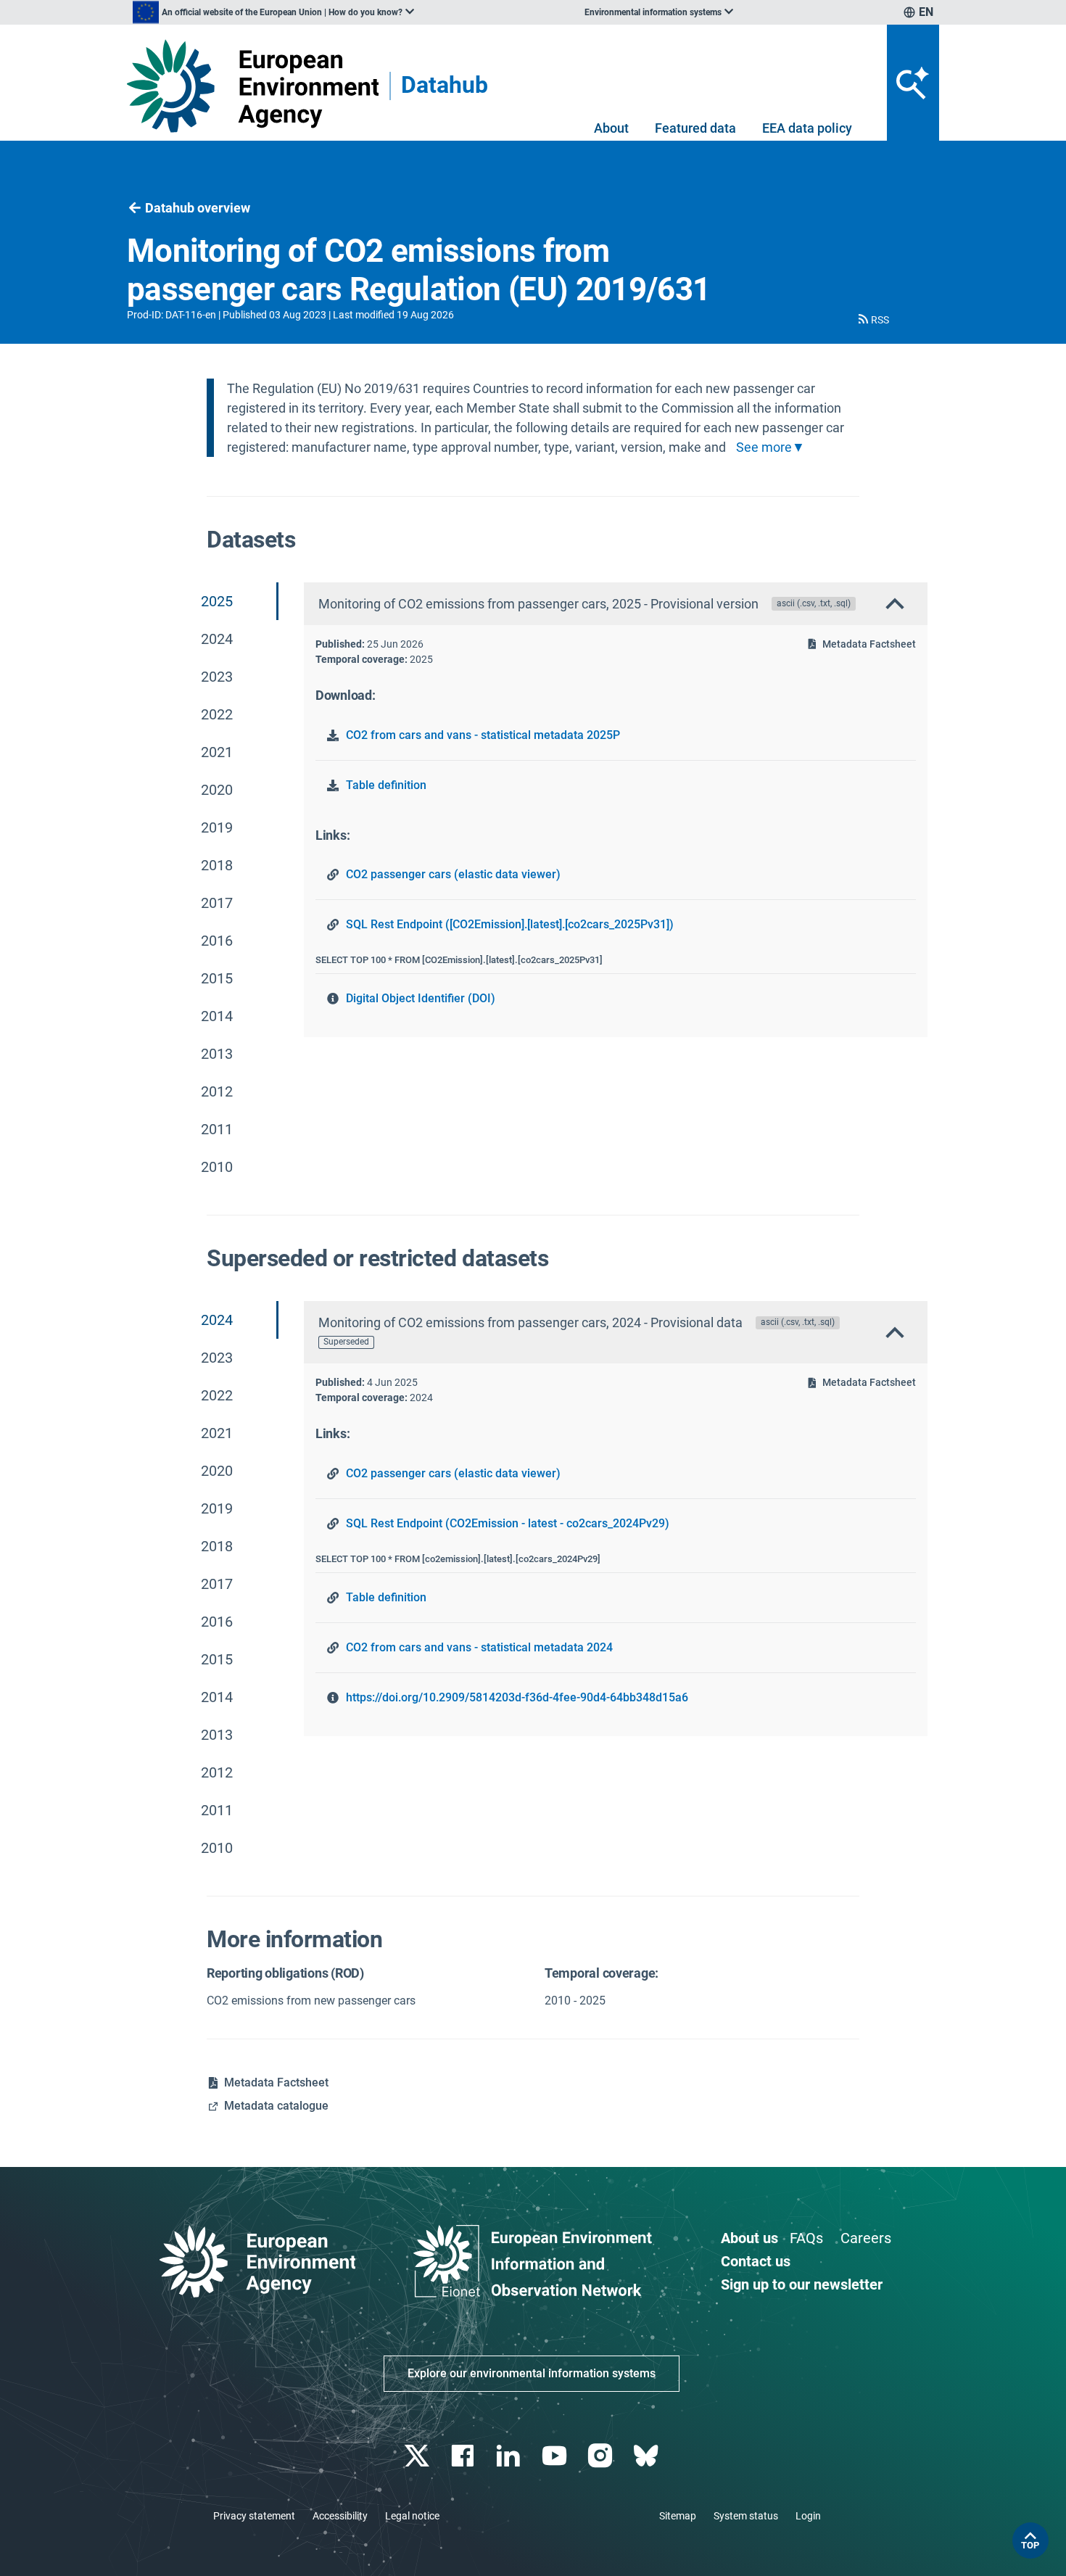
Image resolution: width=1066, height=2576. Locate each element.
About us (749, 2238)
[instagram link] (602, 2456)
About (611, 128)
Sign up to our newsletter (802, 2284)
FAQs (806, 2238)
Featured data (695, 128)
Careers (866, 2238)
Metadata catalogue (276, 2106)
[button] (872, 320)
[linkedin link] (510, 2456)
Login (808, 2516)
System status (746, 2516)
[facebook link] (464, 2456)
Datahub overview (198, 208)
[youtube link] (556, 2456)
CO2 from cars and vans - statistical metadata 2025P (483, 735)
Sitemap (678, 2516)
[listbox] (273, 12)
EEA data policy (807, 128)
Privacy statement (254, 2516)
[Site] (253, 86)
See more (764, 447)
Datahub (445, 86)
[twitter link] (418, 2456)
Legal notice (412, 2516)
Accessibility (340, 2516)
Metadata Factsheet (869, 644)
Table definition (386, 785)
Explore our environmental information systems (532, 2373)
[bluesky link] (647, 2456)
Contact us (756, 2261)
